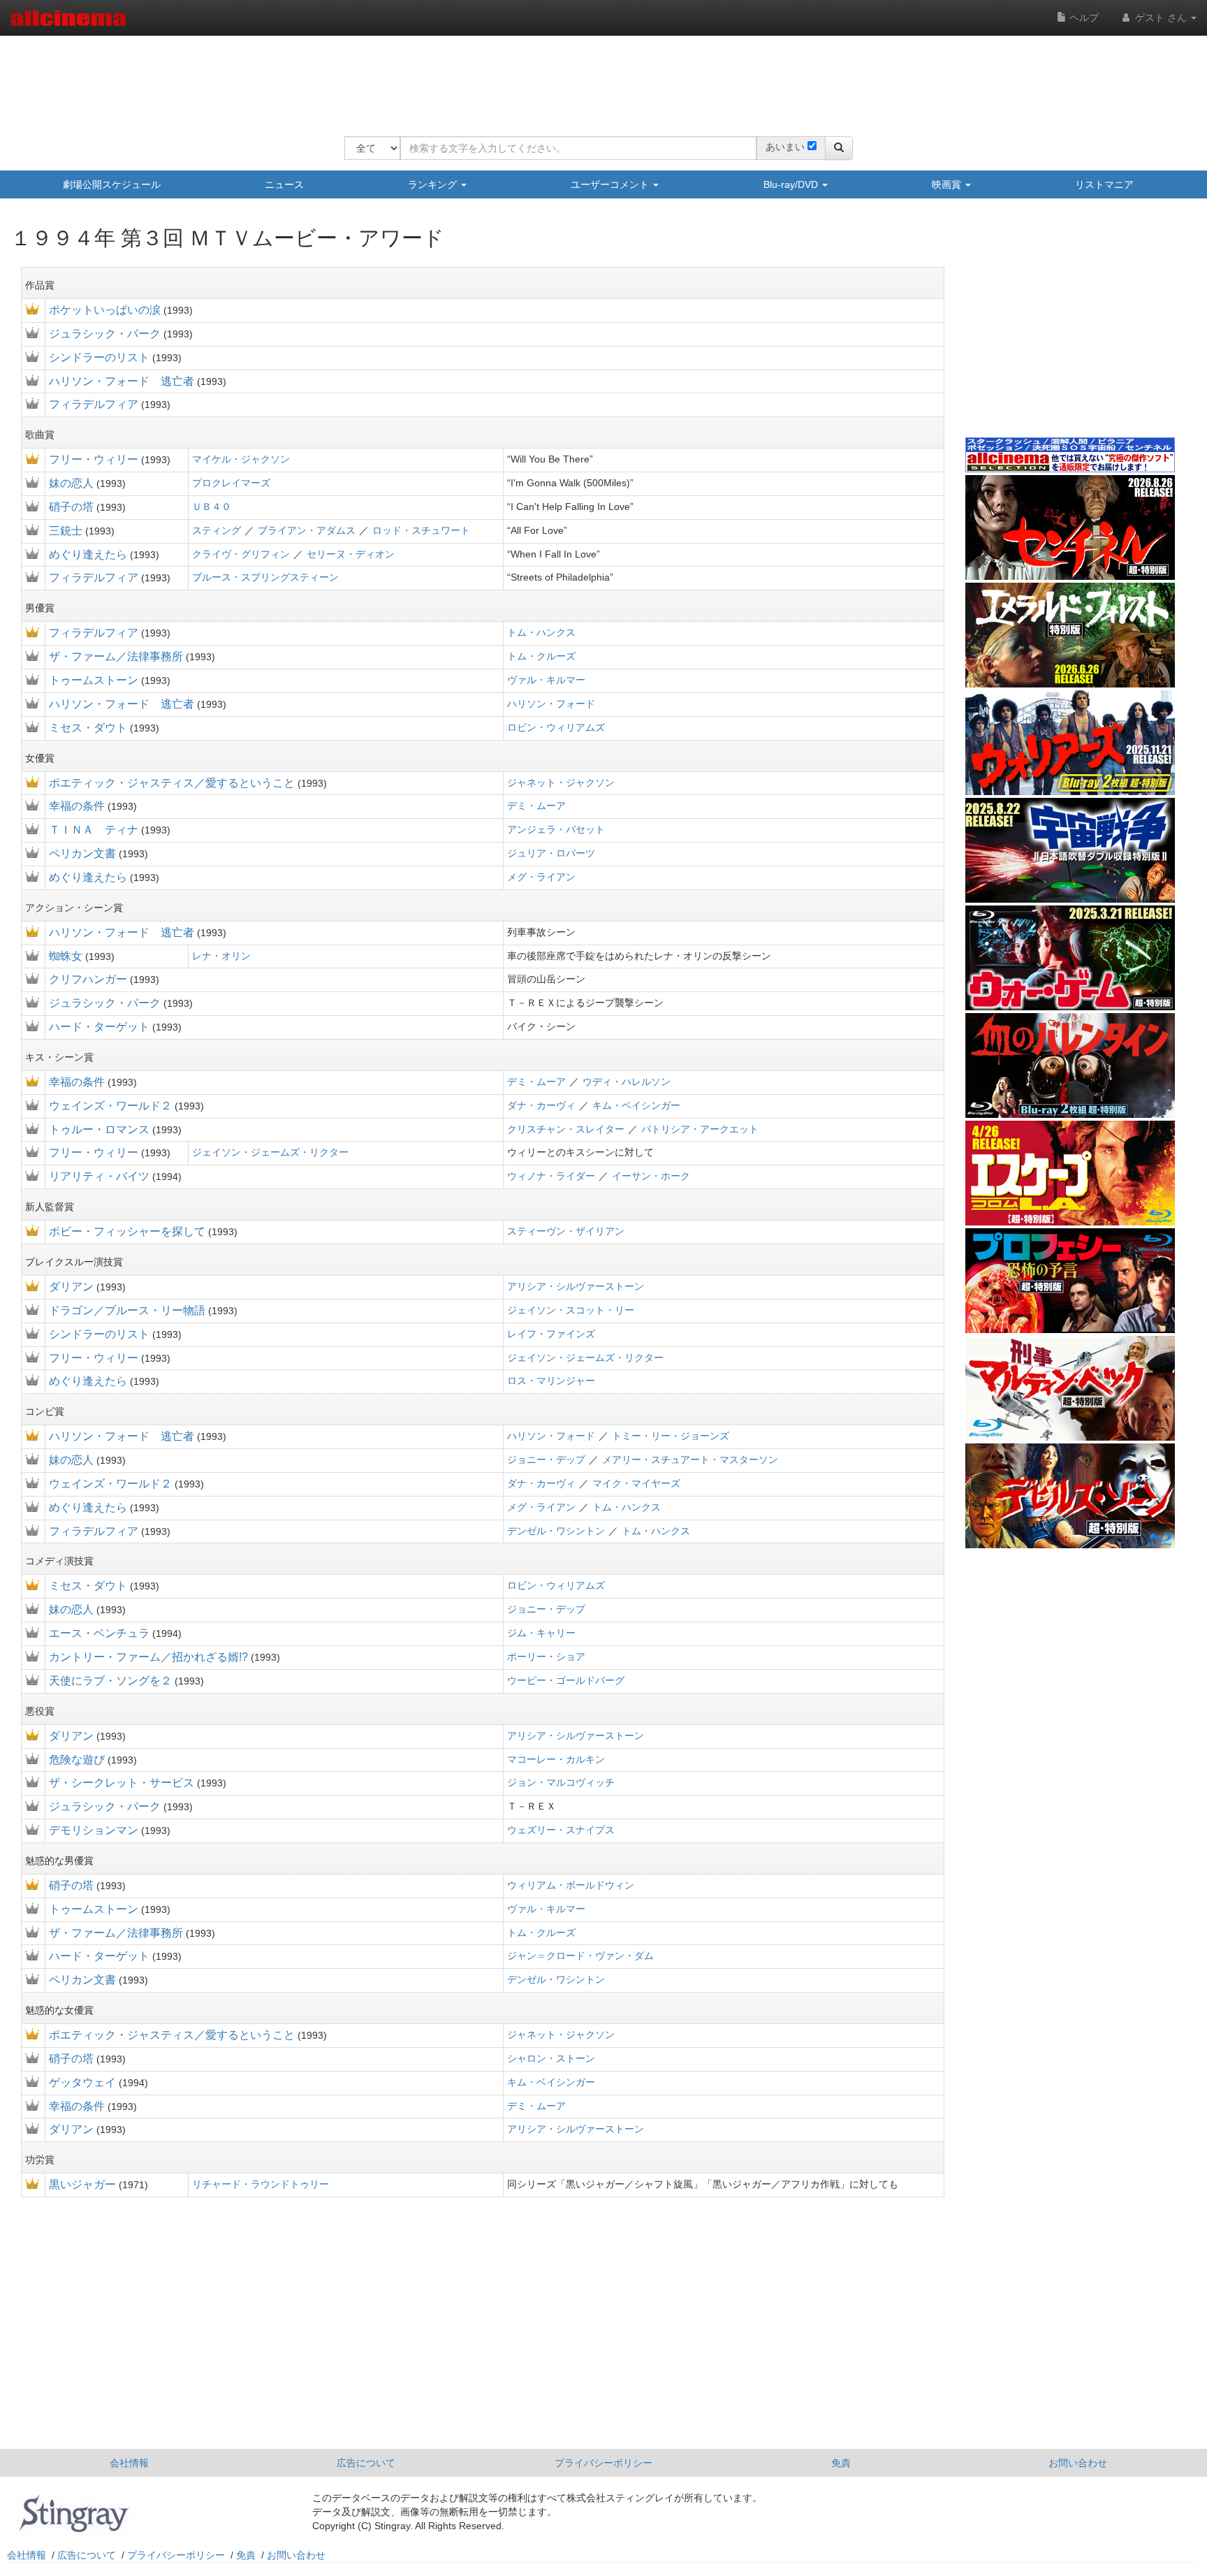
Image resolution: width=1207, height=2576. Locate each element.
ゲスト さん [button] (1161, 17)
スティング (217, 530)
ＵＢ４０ (212, 507)
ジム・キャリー (541, 1633)
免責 (841, 2463)
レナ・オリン (221, 956)
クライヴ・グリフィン (241, 554)
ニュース (284, 184)
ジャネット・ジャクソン (561, 783)
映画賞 (948, 184)
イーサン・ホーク (651, 1176)
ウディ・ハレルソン (627, 1082)
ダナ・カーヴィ (541, 1105)
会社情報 (129, 2463)
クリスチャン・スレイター (566, 1129)
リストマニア (1104, 184)
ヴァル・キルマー (546, 680)
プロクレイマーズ (231, 483)
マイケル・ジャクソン (241, 459)
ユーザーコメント (611, 184)
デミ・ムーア (536, 806)
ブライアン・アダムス (307, 530)
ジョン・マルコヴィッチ (561, 1782)
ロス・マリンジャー (551, 1381)
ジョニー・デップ (546, 1460)
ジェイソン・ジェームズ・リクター (270, 1152)
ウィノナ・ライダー (551, 1176)
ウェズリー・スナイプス (561, 1830)
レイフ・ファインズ (551, 1334)
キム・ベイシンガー (636, 1105)
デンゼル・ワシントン (556, 1531)
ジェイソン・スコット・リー (571, 1310)
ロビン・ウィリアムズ (556, 727)
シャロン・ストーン (551, 2058)
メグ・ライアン (541, 877)
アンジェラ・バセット (556, 829)
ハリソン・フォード (551, 704)
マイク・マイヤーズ (636, 1483)
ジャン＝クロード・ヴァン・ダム (580, 1956)
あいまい (785, 147)
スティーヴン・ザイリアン (566, 1231)
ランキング (434, 184)
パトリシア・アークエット (700, 1129)
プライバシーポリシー (603, 2463)
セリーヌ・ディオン (351, 554)
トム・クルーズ (541, 656)
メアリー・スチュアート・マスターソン (690, 1460)
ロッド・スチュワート (421, 530)
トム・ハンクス (541, 632)
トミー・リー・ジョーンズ (671, 1436)
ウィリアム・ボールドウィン (571, 1885)
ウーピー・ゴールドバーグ (566, 1680)
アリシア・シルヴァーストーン (576, 1286)
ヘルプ (1083, 17)
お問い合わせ (1078, 2463)
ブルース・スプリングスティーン (265, 577)
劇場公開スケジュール (112, 184)
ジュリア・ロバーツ (551, 853)
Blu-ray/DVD (792, 184)
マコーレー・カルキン (556, 1759)
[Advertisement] (599, 77)
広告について (366, 2463)
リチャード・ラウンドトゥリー (261, 2184)
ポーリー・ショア (546, 1657)
